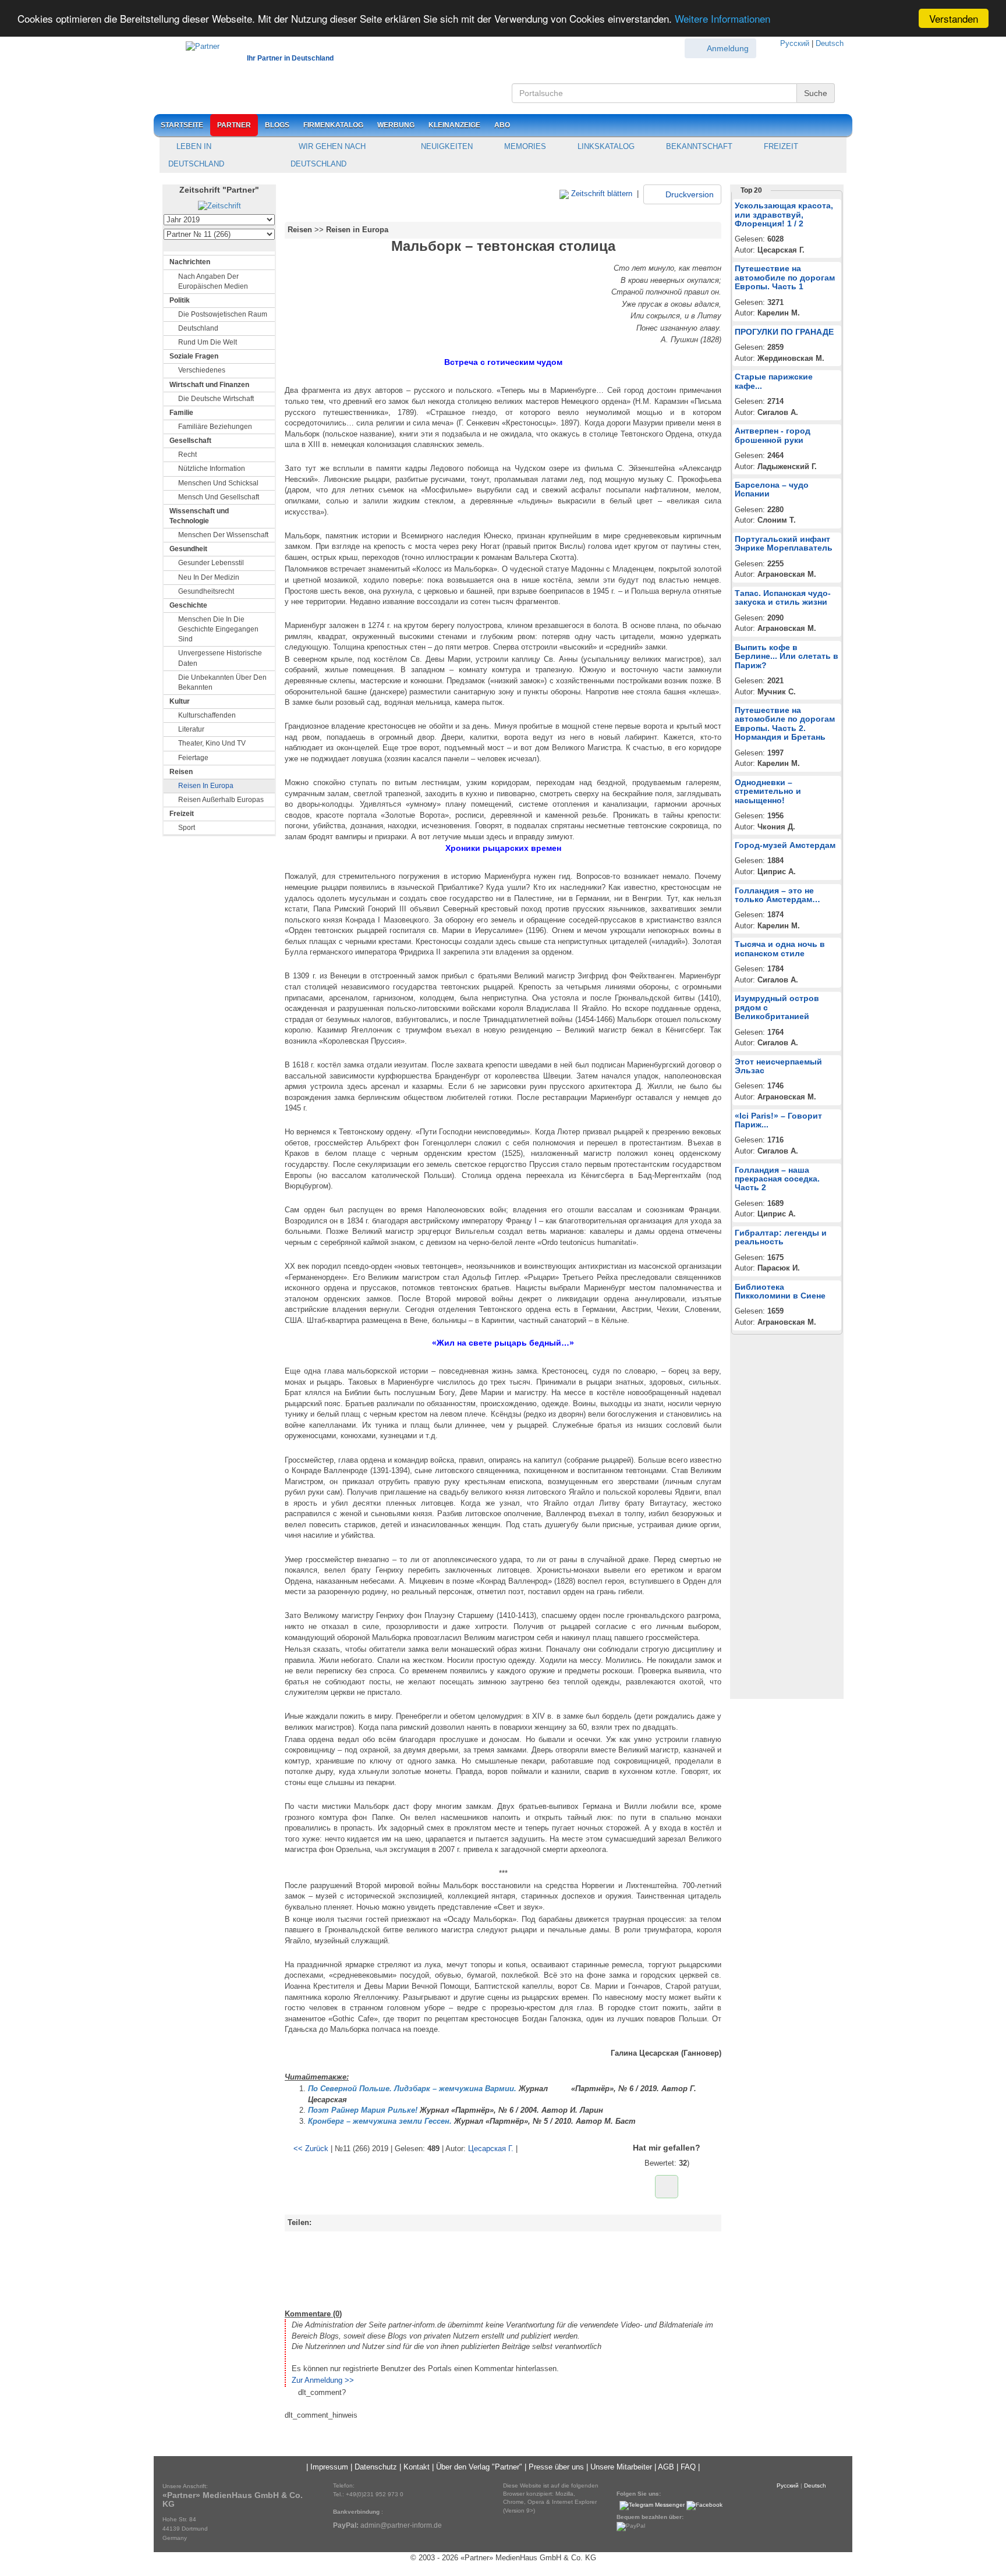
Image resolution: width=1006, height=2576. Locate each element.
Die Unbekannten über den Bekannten (222, 682)
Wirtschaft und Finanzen (209, 385)
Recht (187, 455)
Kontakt (417, 2467)
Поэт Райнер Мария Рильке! (363, 2110)
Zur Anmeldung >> (323, 2380)
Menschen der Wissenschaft (223, 535)
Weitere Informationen (722, 19)
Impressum (329, 2467)
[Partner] (197, 45)
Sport (187, 828)
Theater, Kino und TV (212, 743)
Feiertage (193, 758)
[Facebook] (704, 2505)
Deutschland (198, 328)
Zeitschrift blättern (601, 194)
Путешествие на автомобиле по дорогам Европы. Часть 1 (785, 277)
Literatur (191, 729)
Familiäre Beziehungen (215, 427)
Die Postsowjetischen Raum (223, 314)
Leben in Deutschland (196, 155)
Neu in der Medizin (209, 577)
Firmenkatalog (333, 125)
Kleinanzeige (454, 125)
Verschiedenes (202, 370)
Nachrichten (190, 262)
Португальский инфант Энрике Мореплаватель (784, 543)
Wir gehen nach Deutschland (328, 155)
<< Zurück (311, 2149)
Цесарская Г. (491, 2149)
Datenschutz (376, 2467)
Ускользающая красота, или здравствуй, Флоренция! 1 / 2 (784, 214)
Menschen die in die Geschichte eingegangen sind (218, 629)
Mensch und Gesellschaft (219, 497)
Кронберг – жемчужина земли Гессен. (380, 2121)
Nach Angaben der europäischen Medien (213, 281)
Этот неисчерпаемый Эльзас (778, 1066)
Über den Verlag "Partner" (479, 2467)
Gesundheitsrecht (206, 591)
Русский (795, 43)
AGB (666, 2467)
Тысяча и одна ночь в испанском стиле (780, 948)
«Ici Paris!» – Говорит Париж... (778, 1120)
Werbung (396, 125)
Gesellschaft (190, 441)
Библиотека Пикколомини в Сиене (780, 1291)
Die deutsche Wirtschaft (216, 399)
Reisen (181, 772)
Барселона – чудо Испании (772, 489)
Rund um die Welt (208, 342)
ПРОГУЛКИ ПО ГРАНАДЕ (784, 332)
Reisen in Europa (206, 786)
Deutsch (830, 43)
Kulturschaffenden (207, 715)
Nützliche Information (212, 469)
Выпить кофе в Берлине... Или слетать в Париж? (787, 656)
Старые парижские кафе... (774, 381)
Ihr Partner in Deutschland (290, 58)
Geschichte (188, 605)
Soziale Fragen (194, 356)
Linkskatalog (605, 146)
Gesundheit (188, 549)
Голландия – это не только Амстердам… (777, 895)
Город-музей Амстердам (785, 845)
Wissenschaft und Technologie (199, 516)
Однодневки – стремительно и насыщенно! (768, 791)
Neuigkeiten (446, 146)
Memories (524, 146)
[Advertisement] (503, 2268)
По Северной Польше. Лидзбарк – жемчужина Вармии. (412, 2089)
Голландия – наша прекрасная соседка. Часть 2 (777, 1179)
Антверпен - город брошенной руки (773, 435)
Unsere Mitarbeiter (621, 2467)
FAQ (688, 2467)
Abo (502, 125)
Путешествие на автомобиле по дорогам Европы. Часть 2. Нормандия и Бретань (785, 723)
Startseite (182, 125)
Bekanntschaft (698, 146)
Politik (180, 300)
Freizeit (780, 146)
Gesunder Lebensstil (211, 563)
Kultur (180, 701)
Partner (234, 125)
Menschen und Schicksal (218, 483)
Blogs (277, 125)
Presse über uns (556, 2467)
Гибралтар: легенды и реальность (781, 1237)
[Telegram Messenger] (652, 2505)
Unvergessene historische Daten (220, 658)
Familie (181, 413)
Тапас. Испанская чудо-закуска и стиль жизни (783, 597)
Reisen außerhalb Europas (221, 800)
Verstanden (954, 18)
